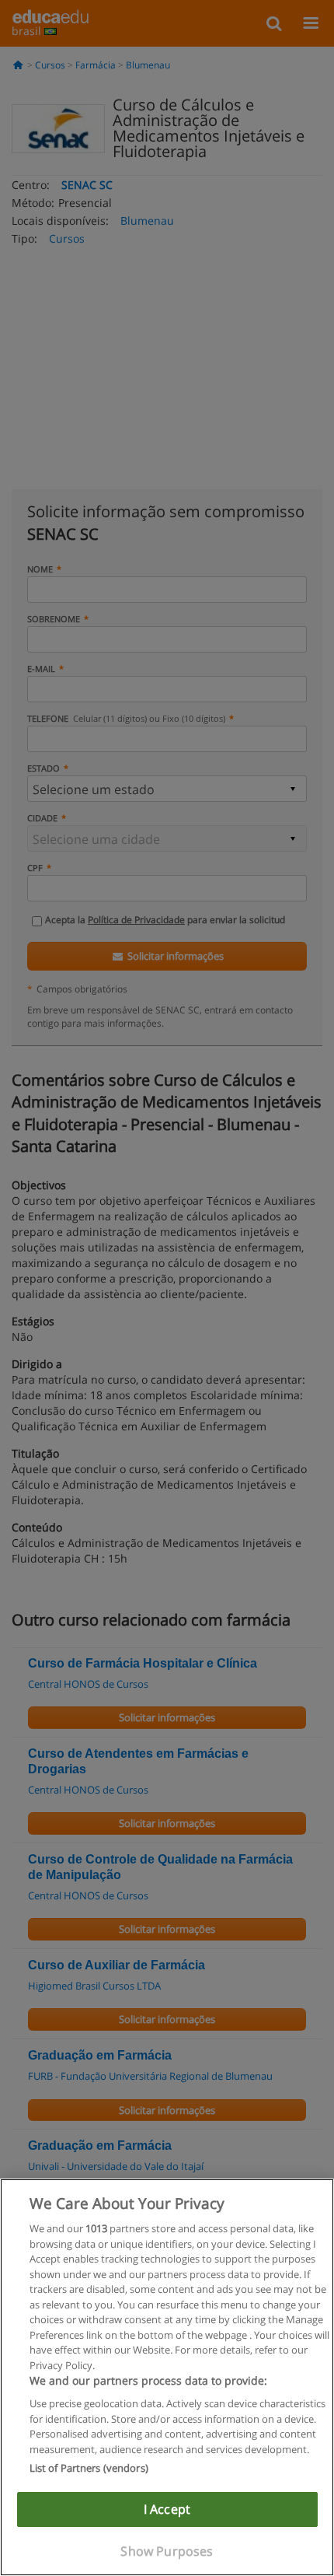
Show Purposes (167, 2551)
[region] (167, 2377)
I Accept (167, 2509)
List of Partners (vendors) (89, 2468)
